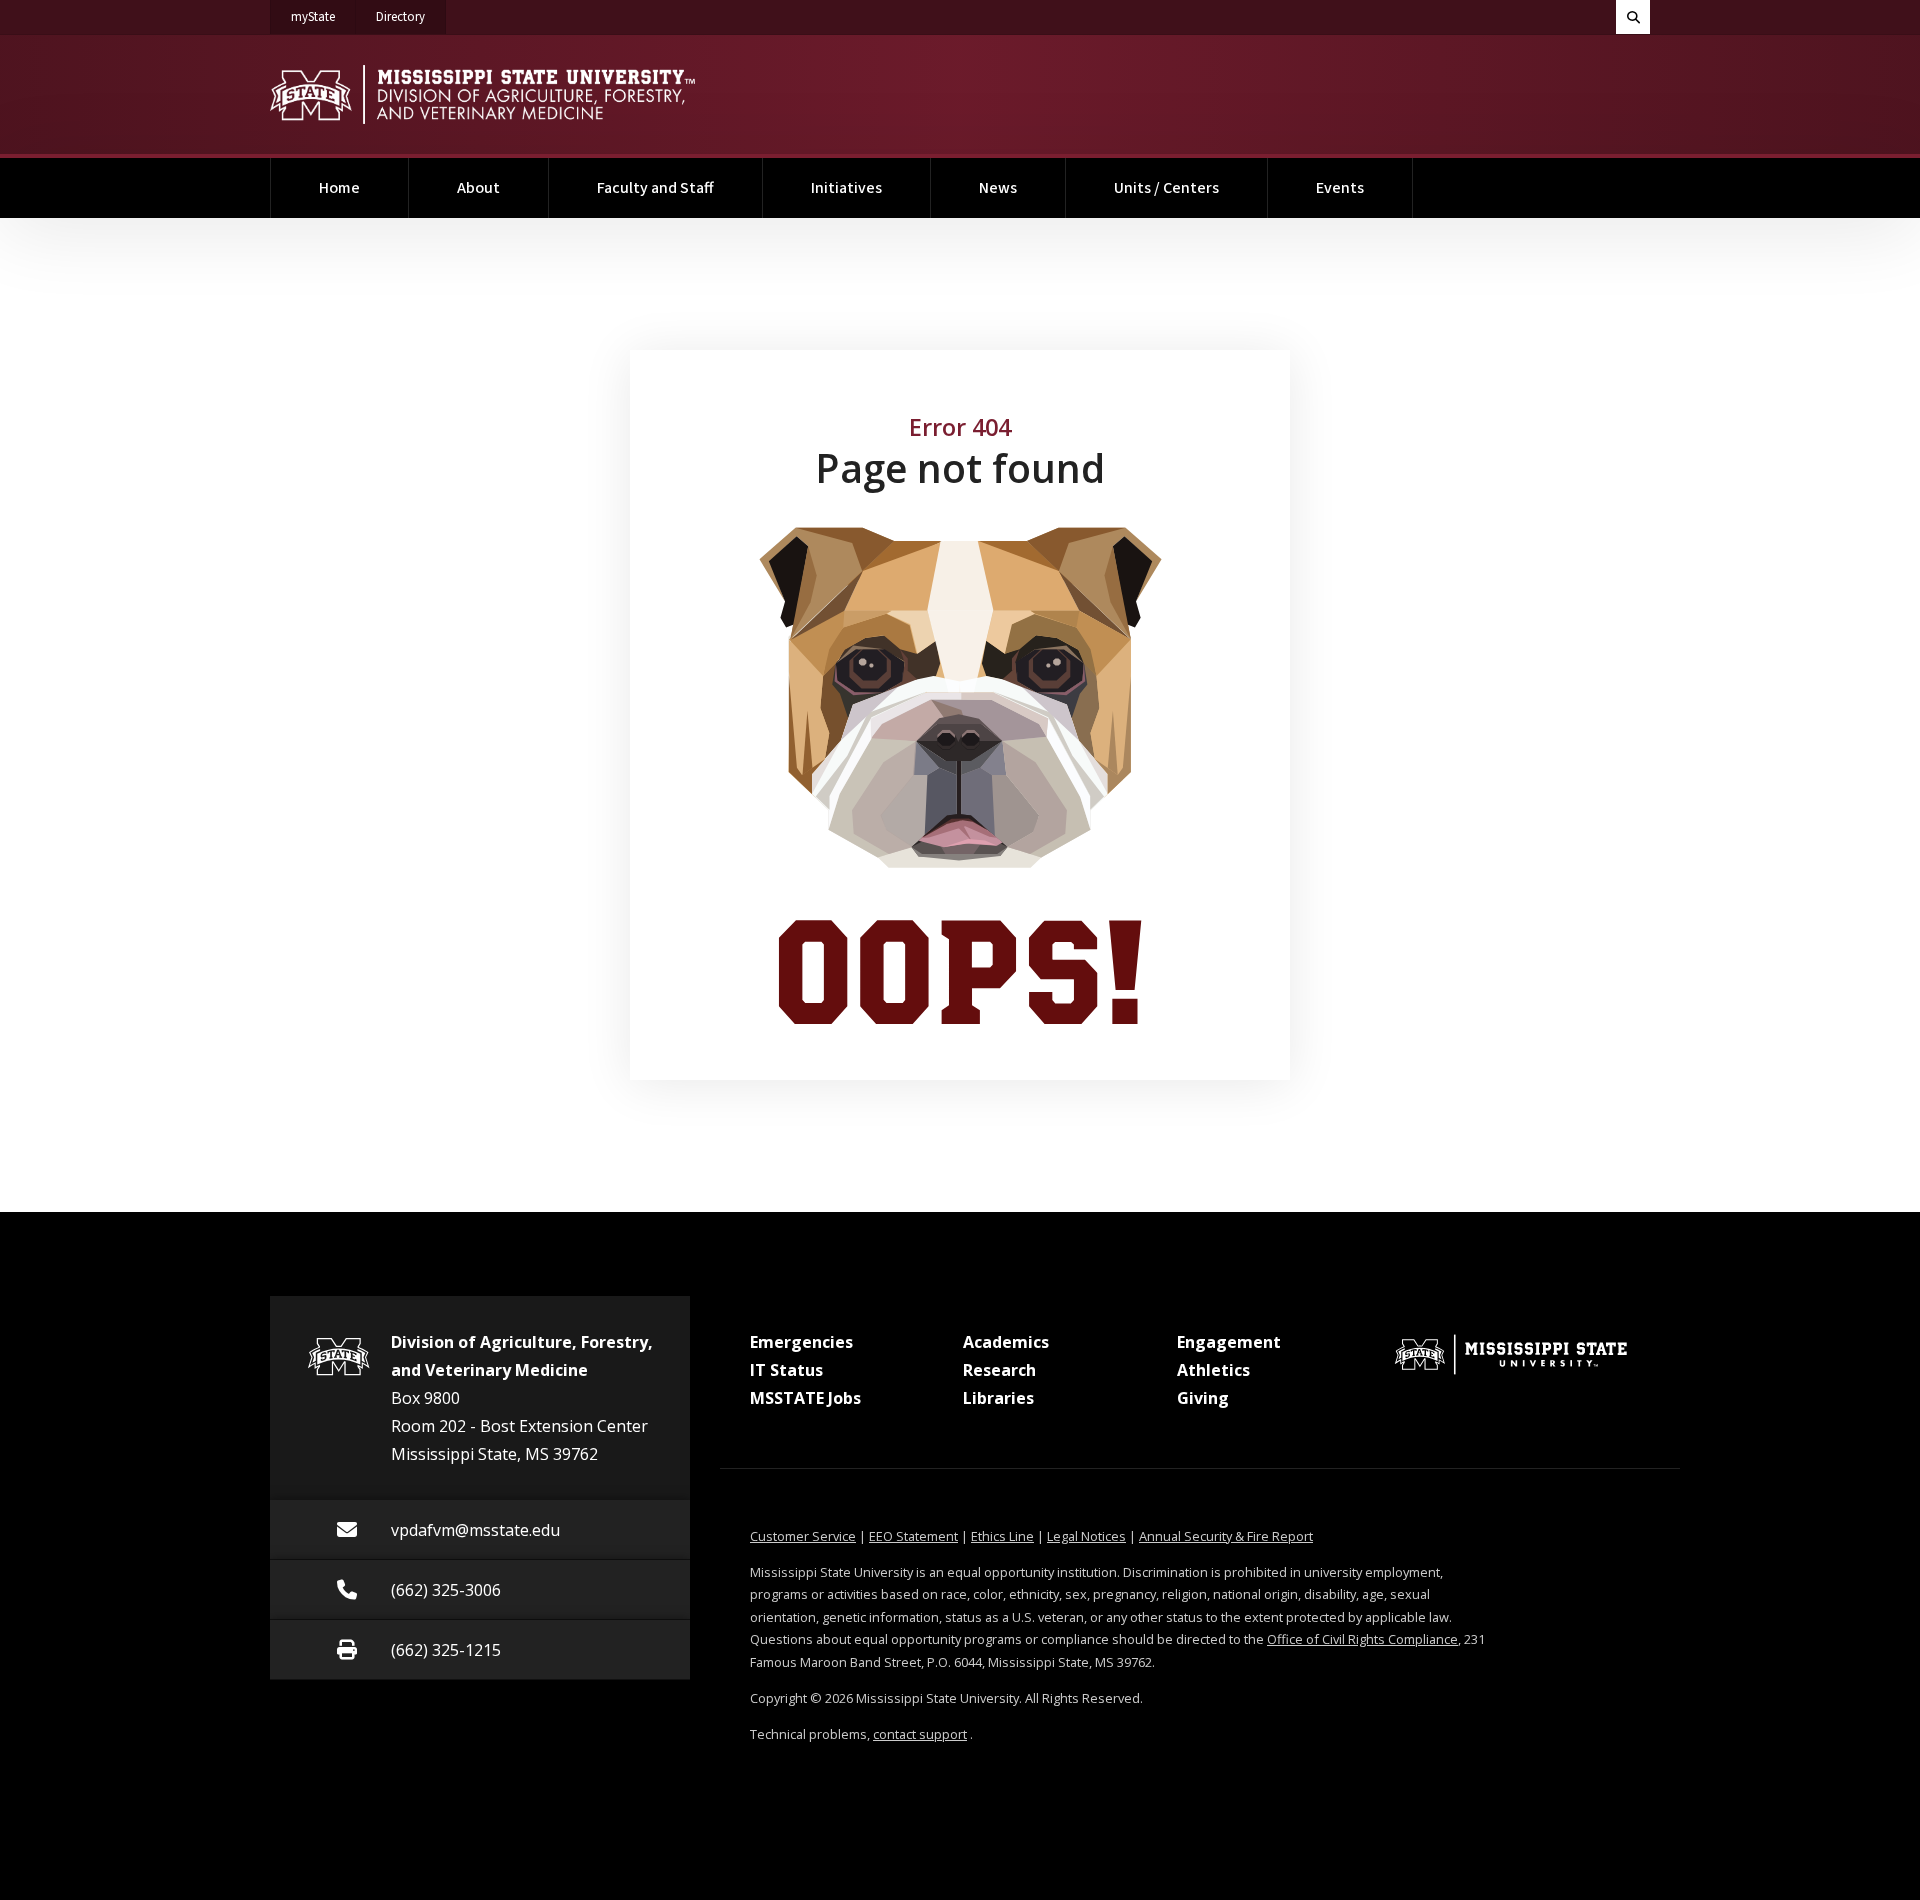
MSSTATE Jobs (805, 1398)
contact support (920, 1734)
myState (323, 16)
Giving (1203, 1398)
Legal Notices (1086, 1536)
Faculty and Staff (655, 188)
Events (1340, 188)
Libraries (998, 1398)
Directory (411, 16)
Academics (1006, 1342)
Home (339, 188)
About (478, 188)
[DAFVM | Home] (482, 94)
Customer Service (803, 1536)
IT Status (786, 1370)
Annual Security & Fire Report (1226, 1536)
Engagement (1229, 1342)
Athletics (1213, 1370)
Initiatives (846, 188)
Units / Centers (1166, 188)
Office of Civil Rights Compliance (1362, 1639)
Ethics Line (1002, 1536)
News (998, 188)
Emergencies (801, 1342)
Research (999, 1370)
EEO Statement (913, 1536)
